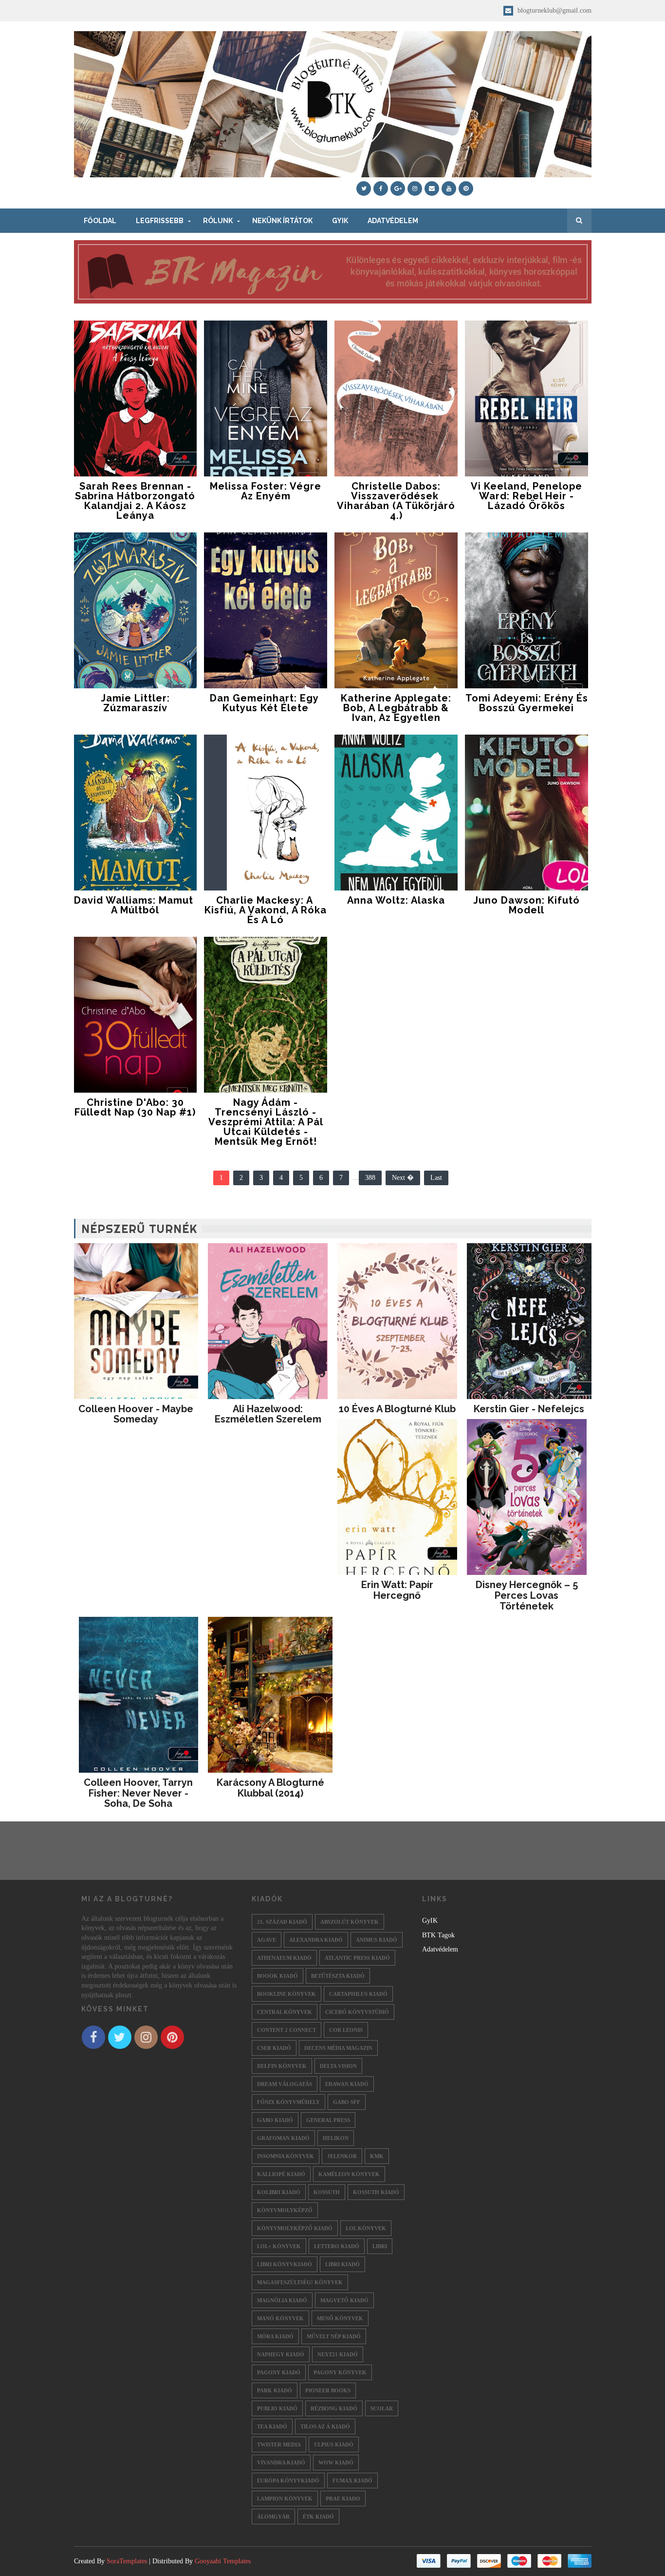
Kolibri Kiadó (279, 2192)
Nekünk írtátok (282, 221)
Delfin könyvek (282, 2066)
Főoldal (100, 221)
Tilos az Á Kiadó (325, 2426)
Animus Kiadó (377, 1940)
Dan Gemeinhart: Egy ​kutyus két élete (266, 703)
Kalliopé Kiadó (281, 2174)
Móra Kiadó (275, 2336)
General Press (328, 2120)
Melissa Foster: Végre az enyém (266, 491)
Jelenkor (342, 2156)
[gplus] (398, 189)
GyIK (340, 221)
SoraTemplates (127, 2561)
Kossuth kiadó (376, 2192)
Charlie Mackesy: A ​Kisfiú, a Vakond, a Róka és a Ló (266, 910)
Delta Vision (338, 2066)
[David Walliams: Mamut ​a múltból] (136, 813)
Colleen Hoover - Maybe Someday (136, 1414)
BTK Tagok (438, 1935)
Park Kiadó (275, 2390)
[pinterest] (466, 189)
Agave (267, 1940)
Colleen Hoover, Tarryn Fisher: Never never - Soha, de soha (138, 1793)
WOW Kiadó (336, 2462)
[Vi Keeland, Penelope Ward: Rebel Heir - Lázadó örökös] (526, 398)
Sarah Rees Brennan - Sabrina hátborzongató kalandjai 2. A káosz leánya (135, 501)
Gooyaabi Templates (223, 2561)
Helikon (336, 2138)
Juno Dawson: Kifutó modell (526, 905)
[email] (432, 189)
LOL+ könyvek (279, 2246)
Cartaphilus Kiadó (358, 1994)
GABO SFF (347, 2102)
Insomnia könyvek (286, 2156)
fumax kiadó (352, 2481)
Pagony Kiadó (279, 2372)
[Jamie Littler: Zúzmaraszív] (136, 610)
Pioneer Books (328, 2390)
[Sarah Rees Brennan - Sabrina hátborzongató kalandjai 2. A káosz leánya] (136, 398)
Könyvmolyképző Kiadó (295, 2228)
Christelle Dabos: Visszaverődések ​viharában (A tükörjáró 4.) (396, 501)
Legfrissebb (160, 221)
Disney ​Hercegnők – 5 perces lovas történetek (527, 1595)
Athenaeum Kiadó (284, 1958)
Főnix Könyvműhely (288, 2102)
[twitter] (364, 189)
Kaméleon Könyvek (349, 2174)
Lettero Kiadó (337, 2246)
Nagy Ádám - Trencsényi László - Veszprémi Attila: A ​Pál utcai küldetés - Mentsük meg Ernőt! (266, 1122)
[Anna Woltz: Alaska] (396, 813)
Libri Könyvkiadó (285, 2264)
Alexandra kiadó (316, 1940)
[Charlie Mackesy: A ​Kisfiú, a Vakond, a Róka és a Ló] (266, 813)
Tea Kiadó (272, 2426)
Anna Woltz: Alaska (396, 900)
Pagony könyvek (340, 2372)
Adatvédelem (393, 221)
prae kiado (343, 2499)
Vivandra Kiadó (281, 2462)
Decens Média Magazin (338, 2048)
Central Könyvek (285, 2012)
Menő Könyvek (340, 2318)
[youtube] (449, 189)
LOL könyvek (366, 2228)
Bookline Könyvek (286, 1994)
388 (370, 1178)
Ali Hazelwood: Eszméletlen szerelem (268, 1414)
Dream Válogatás (285, 2084)
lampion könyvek (285, 2499)
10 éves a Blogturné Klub (397, 1409)
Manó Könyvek (280, 2318)
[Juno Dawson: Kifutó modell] (526, 813)
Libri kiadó (342, 2264)
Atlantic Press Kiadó (357, 1958)
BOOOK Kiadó (277, 1976)
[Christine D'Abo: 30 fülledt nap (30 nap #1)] (136, 1015)
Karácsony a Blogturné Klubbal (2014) (270, 1788)
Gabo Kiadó (275, 2120)
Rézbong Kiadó (334, 2408)
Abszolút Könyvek (350, 1922)
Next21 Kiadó (338, 2354)
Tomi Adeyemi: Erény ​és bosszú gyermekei (527, 703)
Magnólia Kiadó (282, 2300)
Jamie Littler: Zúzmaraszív (135, 703)
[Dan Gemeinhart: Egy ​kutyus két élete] (266, 610)
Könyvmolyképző (285, 2210)
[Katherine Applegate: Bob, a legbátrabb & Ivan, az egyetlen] (396, 610)
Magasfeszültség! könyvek (300, 2282)
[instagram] (415, 189)
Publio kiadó (277, 2408)
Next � (403, 1178)
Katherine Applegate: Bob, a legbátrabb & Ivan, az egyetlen (396, 708)
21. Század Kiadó (282, 1922)
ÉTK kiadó (318, 2517)
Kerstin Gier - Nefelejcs (529, 1409)
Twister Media (279, 2444)
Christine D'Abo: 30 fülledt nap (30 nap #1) (135, 1107)
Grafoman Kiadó (283, 2138)
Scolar (382, 2408)
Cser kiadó (274, 2048)
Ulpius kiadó (334, 2444)
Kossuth (327, 2192)
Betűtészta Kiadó (338, 1976)
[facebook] (381, 189)
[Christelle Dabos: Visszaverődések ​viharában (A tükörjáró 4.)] (396, 398)
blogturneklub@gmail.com (554, 10)
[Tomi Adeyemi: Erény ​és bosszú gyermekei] (526, 610)
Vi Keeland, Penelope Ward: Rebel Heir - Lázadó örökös (526, 496)
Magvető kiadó (344, 2300)
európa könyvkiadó (288, 2481)
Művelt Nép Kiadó (334, 2336)
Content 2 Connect (286, 2030)
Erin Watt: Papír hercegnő (397, 1590)
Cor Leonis (346, 2030)
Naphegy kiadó (281, 2354)
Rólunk (218, 221)
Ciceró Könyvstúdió (357, 2012)
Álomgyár (273, 2517)
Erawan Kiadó (347, 2084)
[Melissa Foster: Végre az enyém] (266, 398)
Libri (380, 2246)
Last (436, 1178)
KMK (377, 2156)
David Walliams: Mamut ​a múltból (135, 905)
